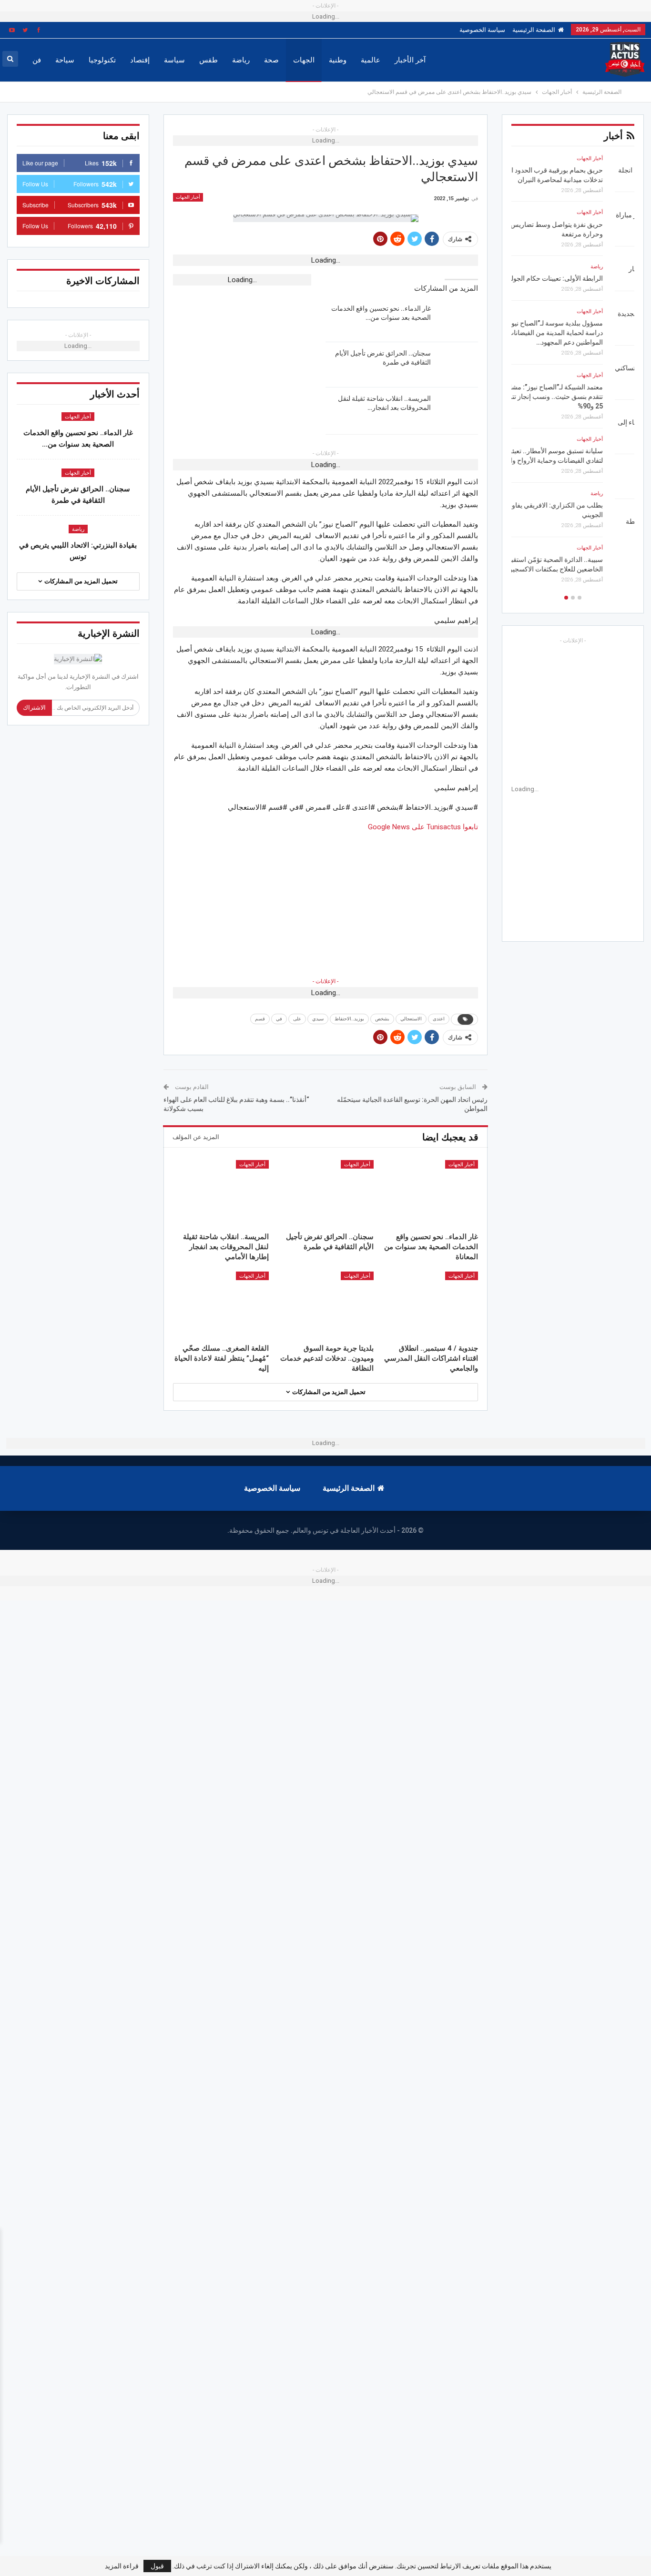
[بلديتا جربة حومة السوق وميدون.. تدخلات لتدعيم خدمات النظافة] (325, 1305)
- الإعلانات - (325, 981)
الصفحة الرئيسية (534, 30)
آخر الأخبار (410, 60)
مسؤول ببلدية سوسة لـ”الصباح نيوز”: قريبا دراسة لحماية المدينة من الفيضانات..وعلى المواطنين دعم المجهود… (577, 333)
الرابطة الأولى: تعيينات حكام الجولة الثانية (578, 279)
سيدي (318, 1019)
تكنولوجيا (102, 60)
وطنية (338, 60)
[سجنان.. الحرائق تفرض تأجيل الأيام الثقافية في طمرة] (458, 364)
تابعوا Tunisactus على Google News (423, 827)
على (297, 1019)
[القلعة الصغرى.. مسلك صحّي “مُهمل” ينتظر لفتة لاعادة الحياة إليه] (221, 1305)
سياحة (65, 60)
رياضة (241, 60)
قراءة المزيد (122, 2566)
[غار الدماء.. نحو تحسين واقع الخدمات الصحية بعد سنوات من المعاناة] (458, 319)
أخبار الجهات (188, 197)
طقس (209, 60)
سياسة (174, 60)
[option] (573, 372)
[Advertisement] (325, 899)
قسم (260, 1019)
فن (37, 60)
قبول (157, 2566)
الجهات (304, 60)
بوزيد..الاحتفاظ (349, 1019)
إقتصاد (140, 60)
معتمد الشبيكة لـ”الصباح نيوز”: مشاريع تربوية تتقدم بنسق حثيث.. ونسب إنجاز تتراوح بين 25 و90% (575, 397)
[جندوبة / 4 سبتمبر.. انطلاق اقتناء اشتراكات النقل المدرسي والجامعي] (430, 1305)
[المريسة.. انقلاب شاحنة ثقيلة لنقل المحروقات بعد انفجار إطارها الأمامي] (458, 409)
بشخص (382, 1019)
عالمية (371, 60)
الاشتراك (34, 708)
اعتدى (439, 1019)
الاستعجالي (411, 1019)
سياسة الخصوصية (482, 30)
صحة (271, 60)
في (279, 1019)
